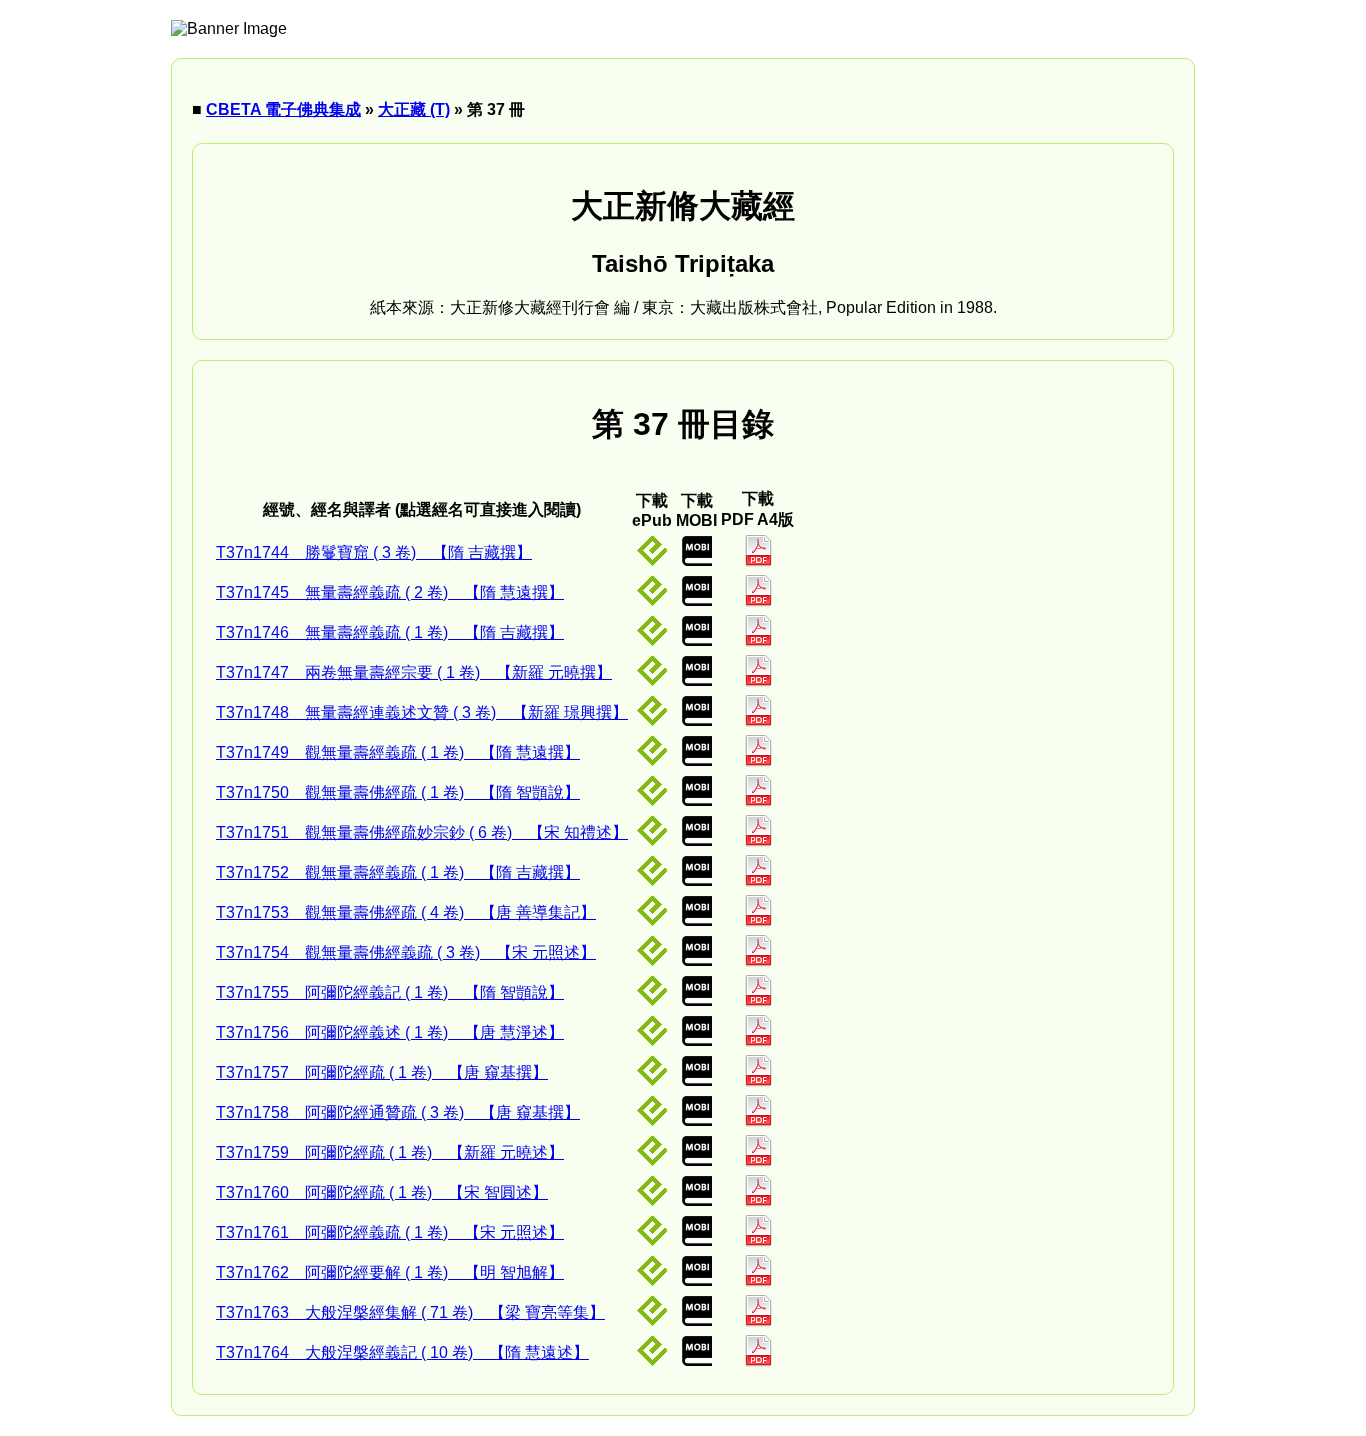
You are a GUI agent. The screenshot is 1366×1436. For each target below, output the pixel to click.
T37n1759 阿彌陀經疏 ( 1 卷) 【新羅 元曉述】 (390, 1152)
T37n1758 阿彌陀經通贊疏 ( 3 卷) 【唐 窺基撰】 (398, 1112)
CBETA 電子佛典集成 (283, 109)
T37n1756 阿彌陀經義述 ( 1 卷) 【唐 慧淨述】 (390, 1032)
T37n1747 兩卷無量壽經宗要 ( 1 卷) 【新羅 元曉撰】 (414, 672)
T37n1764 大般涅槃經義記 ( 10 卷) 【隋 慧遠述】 (402, 1352)
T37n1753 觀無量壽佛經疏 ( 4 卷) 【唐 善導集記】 (406, 912)
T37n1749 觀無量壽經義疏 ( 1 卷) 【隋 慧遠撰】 (398, 752)
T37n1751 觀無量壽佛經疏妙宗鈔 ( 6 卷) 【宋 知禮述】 (422, 832)
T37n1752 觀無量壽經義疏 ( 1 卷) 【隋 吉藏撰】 (398, 872)
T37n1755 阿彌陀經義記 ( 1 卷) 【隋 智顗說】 (390, 992)
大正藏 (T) (414, 109)
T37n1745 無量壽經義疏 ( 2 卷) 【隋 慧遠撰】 (390, 592)
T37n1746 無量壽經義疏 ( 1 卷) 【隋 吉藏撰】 (390, 632)
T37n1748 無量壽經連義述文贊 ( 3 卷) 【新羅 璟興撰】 (422, 712)
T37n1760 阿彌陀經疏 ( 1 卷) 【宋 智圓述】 (382, 1192)
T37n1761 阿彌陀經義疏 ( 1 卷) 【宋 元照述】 (390, 1232)
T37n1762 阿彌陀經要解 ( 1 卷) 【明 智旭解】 (390, 1272)
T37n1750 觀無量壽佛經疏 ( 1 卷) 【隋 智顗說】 (398, 792)
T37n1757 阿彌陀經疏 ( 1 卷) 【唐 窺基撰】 (382, 1072)
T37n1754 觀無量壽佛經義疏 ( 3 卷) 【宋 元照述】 (406, 952)
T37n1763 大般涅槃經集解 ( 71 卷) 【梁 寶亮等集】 (410, 1312)
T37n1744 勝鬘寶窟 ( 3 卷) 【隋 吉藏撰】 (374, 552)
